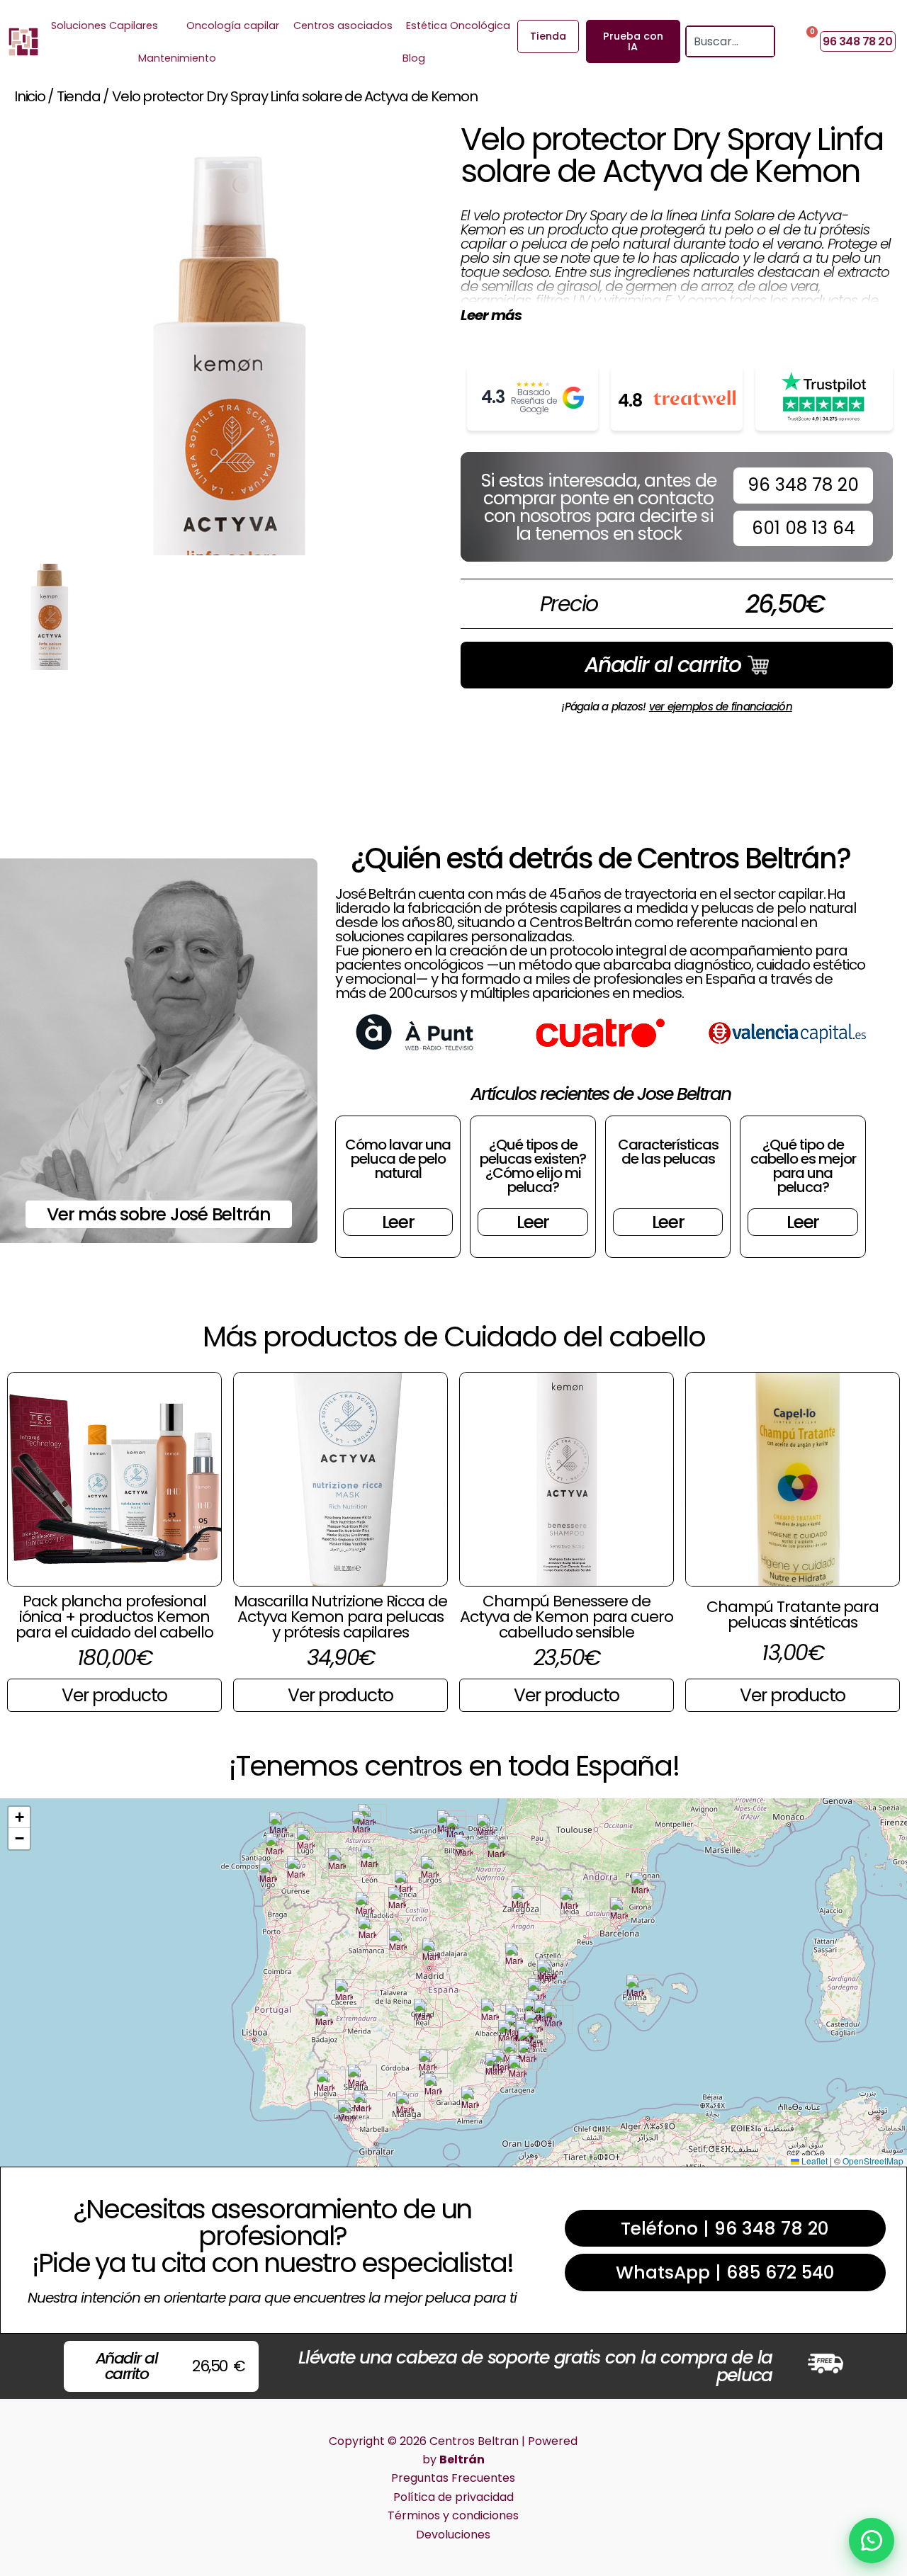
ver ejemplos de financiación (721, 707)
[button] (278, 1826)
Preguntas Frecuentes (453, 2478)
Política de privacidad (453, 2497)
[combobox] (721, 41)
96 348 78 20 (803, 485)
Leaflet (813, 2161)
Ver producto (114, 1695)
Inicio (30, 96)
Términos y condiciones (453, 2515)
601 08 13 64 (804, 528)
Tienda (79, 96)
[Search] (765, 41)
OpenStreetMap (873, 2161)
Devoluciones (453, 2535)
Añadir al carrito (663, 665)
